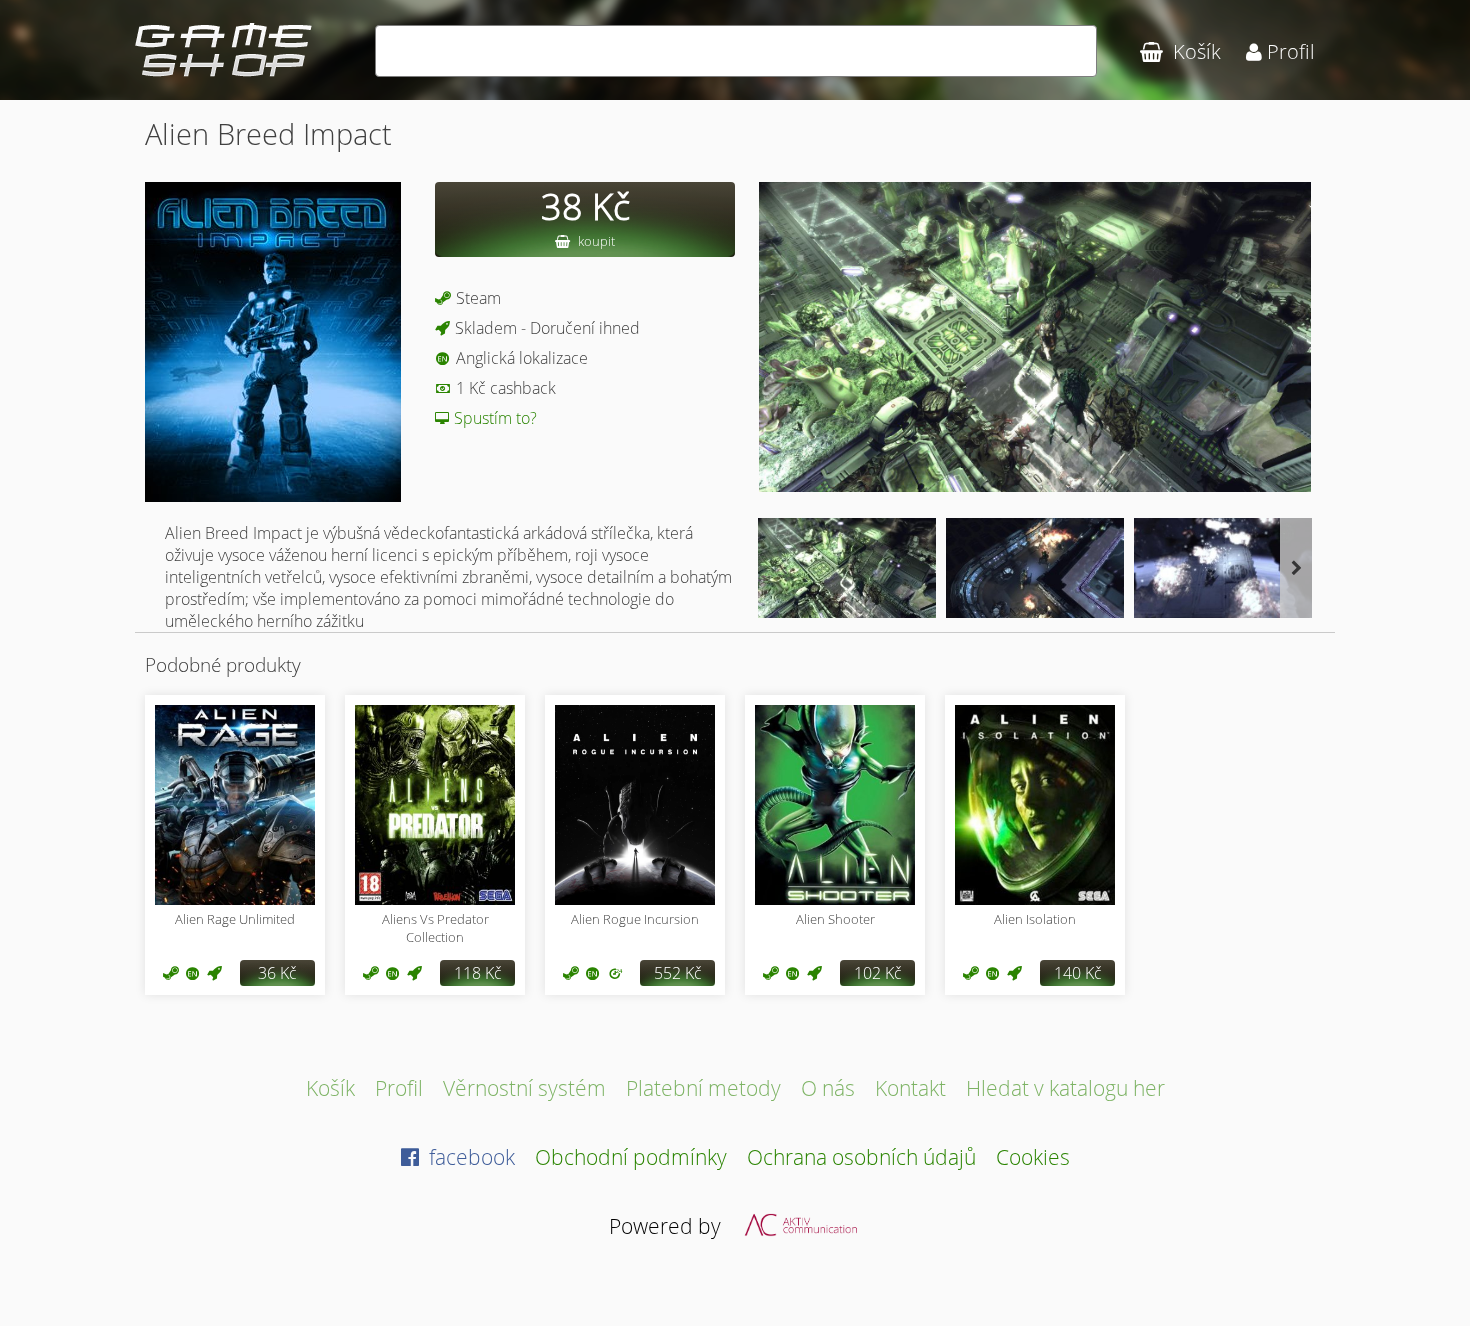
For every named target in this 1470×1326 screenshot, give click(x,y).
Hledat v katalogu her (1065, 1087)
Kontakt (910, 1087)
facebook (469, 1156)
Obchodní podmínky (631, 1156)
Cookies (1033, 1156)
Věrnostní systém (524, 1087)
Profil (399, 1087)
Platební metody (703, 1087)
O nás (828, 1087)
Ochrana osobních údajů (861, 1156)
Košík (330, 1087)
